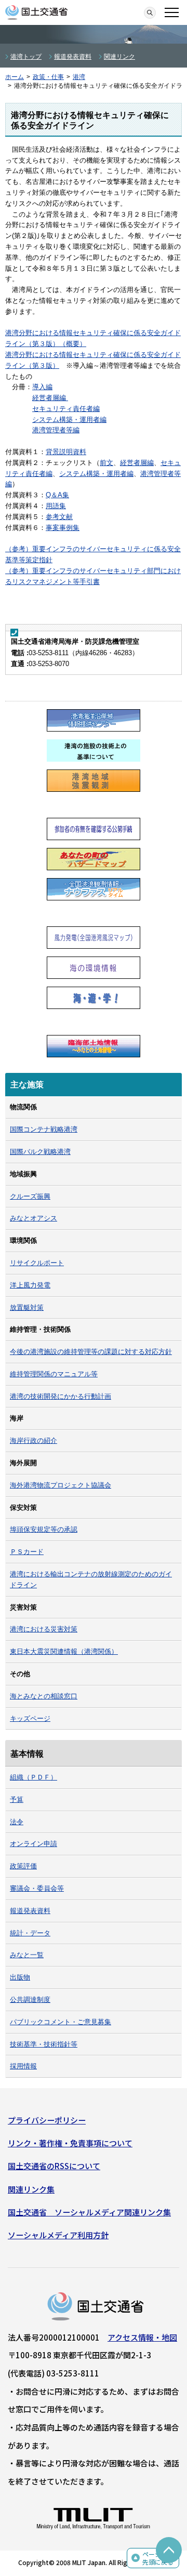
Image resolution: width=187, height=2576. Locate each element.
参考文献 (59, 517)
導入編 (42, 387)
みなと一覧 (27, 1955)
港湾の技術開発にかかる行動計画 (61, 1396)
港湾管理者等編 (56, 430)
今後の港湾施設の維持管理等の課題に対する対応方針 (91, 1352)
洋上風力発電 (30, 1285)
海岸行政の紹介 (34, 1440)
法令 (17, 1822)
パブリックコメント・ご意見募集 (61, 2022)
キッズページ (30, 1718)
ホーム (15, 77)
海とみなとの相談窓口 (44, 1696)
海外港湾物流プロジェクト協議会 (61, 1485)
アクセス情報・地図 (142, 2337)
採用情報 (23, 2066)
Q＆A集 (57, 495)
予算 (17, 1800)
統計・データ (30, 1933)
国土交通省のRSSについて (54, 2166)
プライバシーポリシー (47, 2120)
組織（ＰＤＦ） (34, 1777)
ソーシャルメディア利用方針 (58, 2235)
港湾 (79, 77)
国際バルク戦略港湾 (40, 1152)
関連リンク (119, 57)
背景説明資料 (66, 452)
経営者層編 (50, 398)
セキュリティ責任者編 (66, 409)
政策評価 (23, 1866)
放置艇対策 (27, 1307)
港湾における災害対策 (44, 1629)
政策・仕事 (48, 77)
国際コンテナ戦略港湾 (44, 1129)
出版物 (20, 1977)
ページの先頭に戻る (158, 2558)
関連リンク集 (31, 2189)
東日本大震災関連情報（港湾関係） (64, 1651)
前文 (106, 463)
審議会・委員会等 (37, 1888)
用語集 (56, 506)
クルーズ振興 (30, 1196)
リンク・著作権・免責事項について (70, 2143)
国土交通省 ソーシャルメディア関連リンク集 (89, 2212)
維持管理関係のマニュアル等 (54, 1374)
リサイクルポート (37, 1263)
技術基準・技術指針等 (44, 2044)
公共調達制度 (30, 2000)
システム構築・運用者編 (69, 420)
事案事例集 (63, 528)
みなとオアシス (34, 1218)
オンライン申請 (34, 1844)
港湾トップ (26, 57)
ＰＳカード (27, 1552)
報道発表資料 (73, 57)
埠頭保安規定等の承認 (44, 1529)
